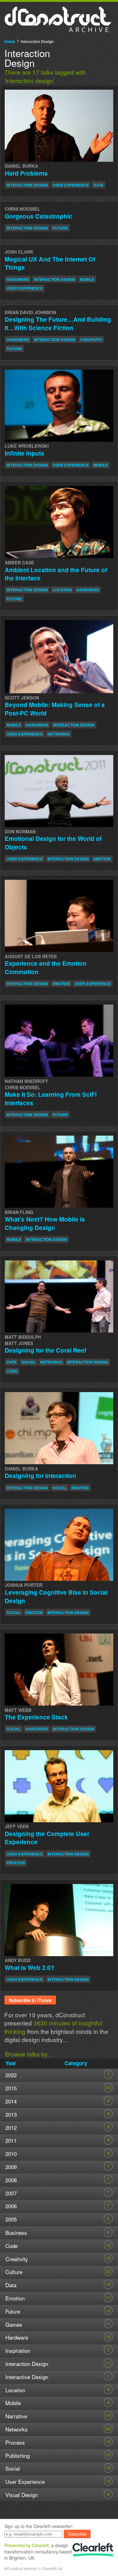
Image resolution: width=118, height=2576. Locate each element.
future (60, 228)
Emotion (58, 2298)
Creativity (58, 2259)
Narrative (58, 2416)
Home (10, 41)
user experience (71, 185)
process (16, 1863)
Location (57, 2390)
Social (58, 2468)
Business (57, 2233)
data (98, 185)
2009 (57, 2167)
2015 (58, 2088)
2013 (57, 2114)
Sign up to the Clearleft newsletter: (39, 2526)
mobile (87, 279)
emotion (102, 859)
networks (59, 734)
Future (58, 2311)
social (28, 1362)
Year (11, 2063)
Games (58, 2324)
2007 (57, 2193)
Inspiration (57, 2350)
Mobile (57, 2403)
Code (58, 2246)
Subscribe (77, 2534)
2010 (57, 2154)
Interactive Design (57, 2377)
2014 (57, 2101)
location (62, 590)
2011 (57, 2140)
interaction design (27, 185)
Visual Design (57, 2495)
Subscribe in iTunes (30, 2000)
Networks (58, 2429)
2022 (57, 2075)
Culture (58, 2272)
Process (58, 2442)
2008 (57, 2180)
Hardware (58, 2337)
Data (58, 2285)
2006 (57, 2206)
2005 (57, 2219)
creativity (91, 340)
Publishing (58, 2455)
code (12, 1371)
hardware (18, 279)
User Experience (58, 2481)
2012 (57, 2127)
